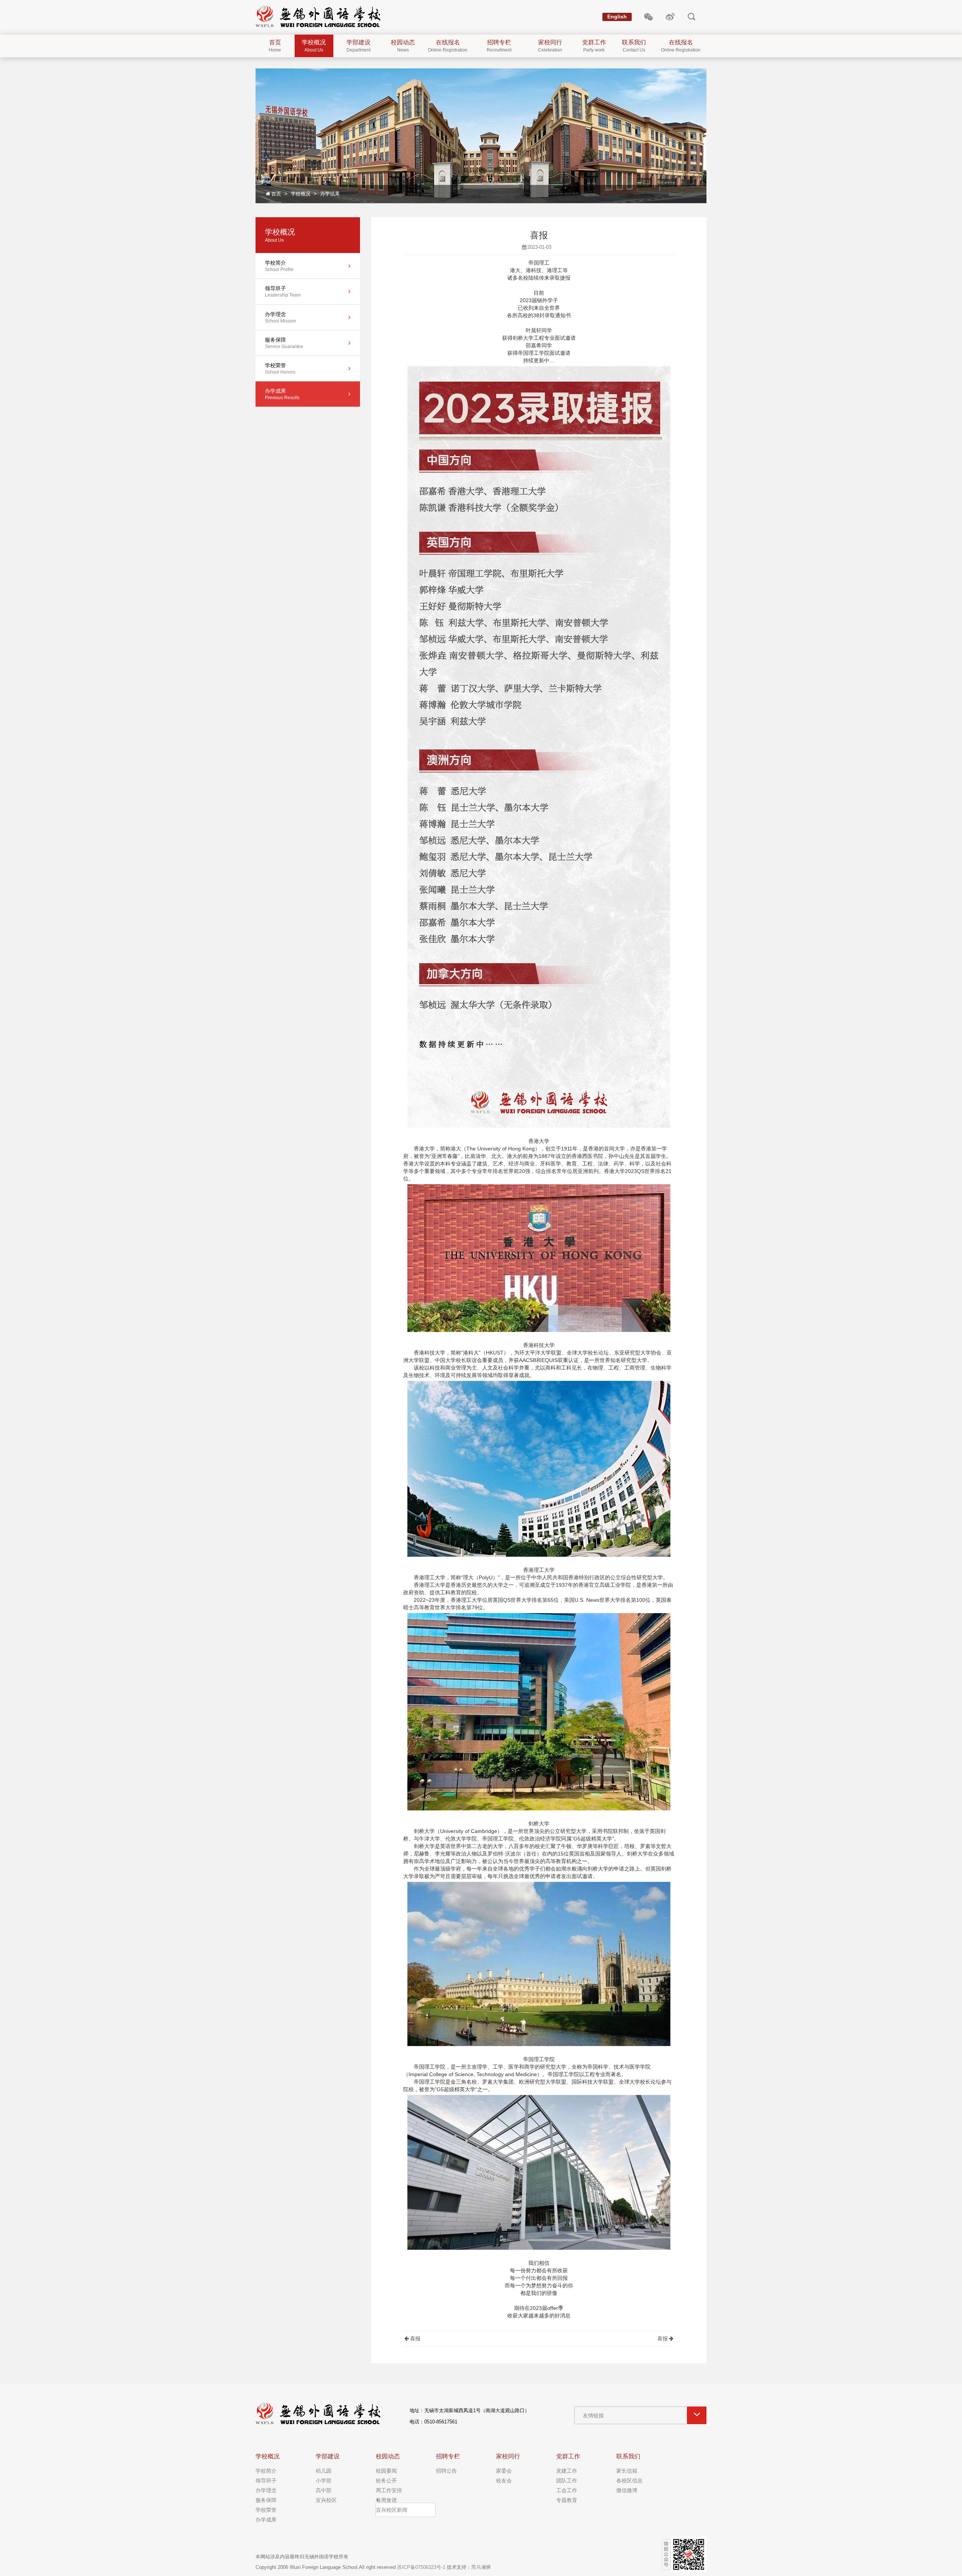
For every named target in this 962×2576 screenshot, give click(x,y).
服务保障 (266, 2500)
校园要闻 (386, 2471)
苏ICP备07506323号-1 (421, 2567)
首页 (276, 194)
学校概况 (301, 194)
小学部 (324, 2481)
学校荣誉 (266, 2510)
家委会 (504, 2471)
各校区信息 (629, 2481)
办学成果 (330, 194)
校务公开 (386, 2481)
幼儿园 (324, 2471)
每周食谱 (386, 2500)
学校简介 (266, 2471)
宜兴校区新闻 (392, 2510)
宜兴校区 (326, 2500)
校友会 (504, 2481)
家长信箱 (627, 2471)
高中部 (324, 2490)
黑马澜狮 (481, 2567)
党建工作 (567, 2471)
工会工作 (567, 2490)
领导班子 (266, 2481)
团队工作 (567, 2481)
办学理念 (266, 2490)
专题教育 (567, 2500)
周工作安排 (389, 2490)
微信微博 (627, 2490)
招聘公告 (446, 2471)
